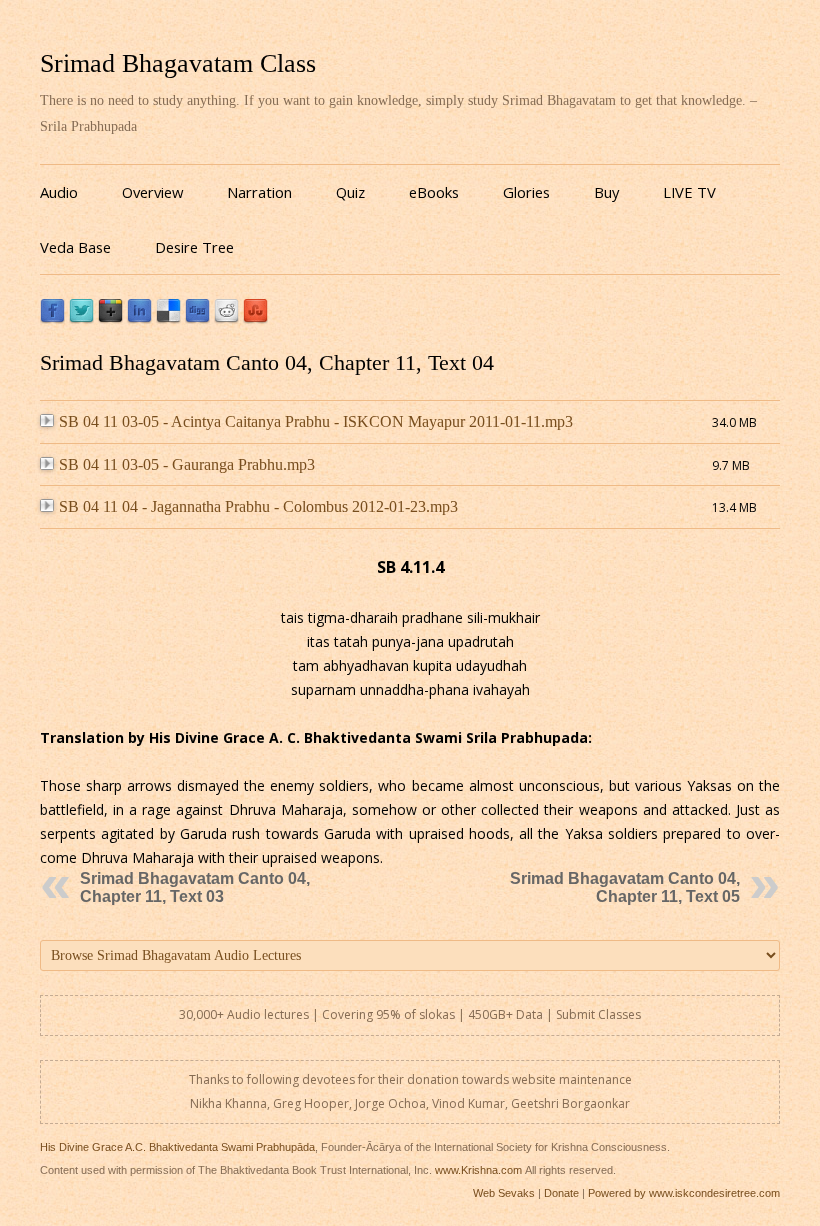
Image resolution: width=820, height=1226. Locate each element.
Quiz (350, 192)
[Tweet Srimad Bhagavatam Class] (81, 318)
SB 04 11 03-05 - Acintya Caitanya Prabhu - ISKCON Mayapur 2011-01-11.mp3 (316, 421)
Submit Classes (598, 1014)
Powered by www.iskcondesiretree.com (684, 1193)
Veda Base (75, 247)
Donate (561, 1193)
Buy (606, 192)
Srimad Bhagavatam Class (178, 63)
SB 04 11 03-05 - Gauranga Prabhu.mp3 (187, 464)
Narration (259, 192)
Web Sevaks (504, 1193)
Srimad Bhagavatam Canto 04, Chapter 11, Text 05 (625, 887)
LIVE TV (689, 192)
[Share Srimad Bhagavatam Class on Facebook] (52, 318)
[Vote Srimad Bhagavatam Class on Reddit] (226, 318)
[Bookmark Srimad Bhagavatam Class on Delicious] (168, 318)
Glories (526, 192)
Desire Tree (194, 247)
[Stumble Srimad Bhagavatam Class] (255, 318)
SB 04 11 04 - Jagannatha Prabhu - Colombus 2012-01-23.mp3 (258, 506)
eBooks (434, 192)
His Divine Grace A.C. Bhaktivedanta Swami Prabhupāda (177, 1147)
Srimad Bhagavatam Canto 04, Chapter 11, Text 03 (195, 887)
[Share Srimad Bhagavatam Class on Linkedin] (139, 318)
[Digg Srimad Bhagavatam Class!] (197, 318)
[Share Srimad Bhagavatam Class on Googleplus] (110, 318)
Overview (152, 192)
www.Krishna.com (478, 1170)
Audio (59, 192)
